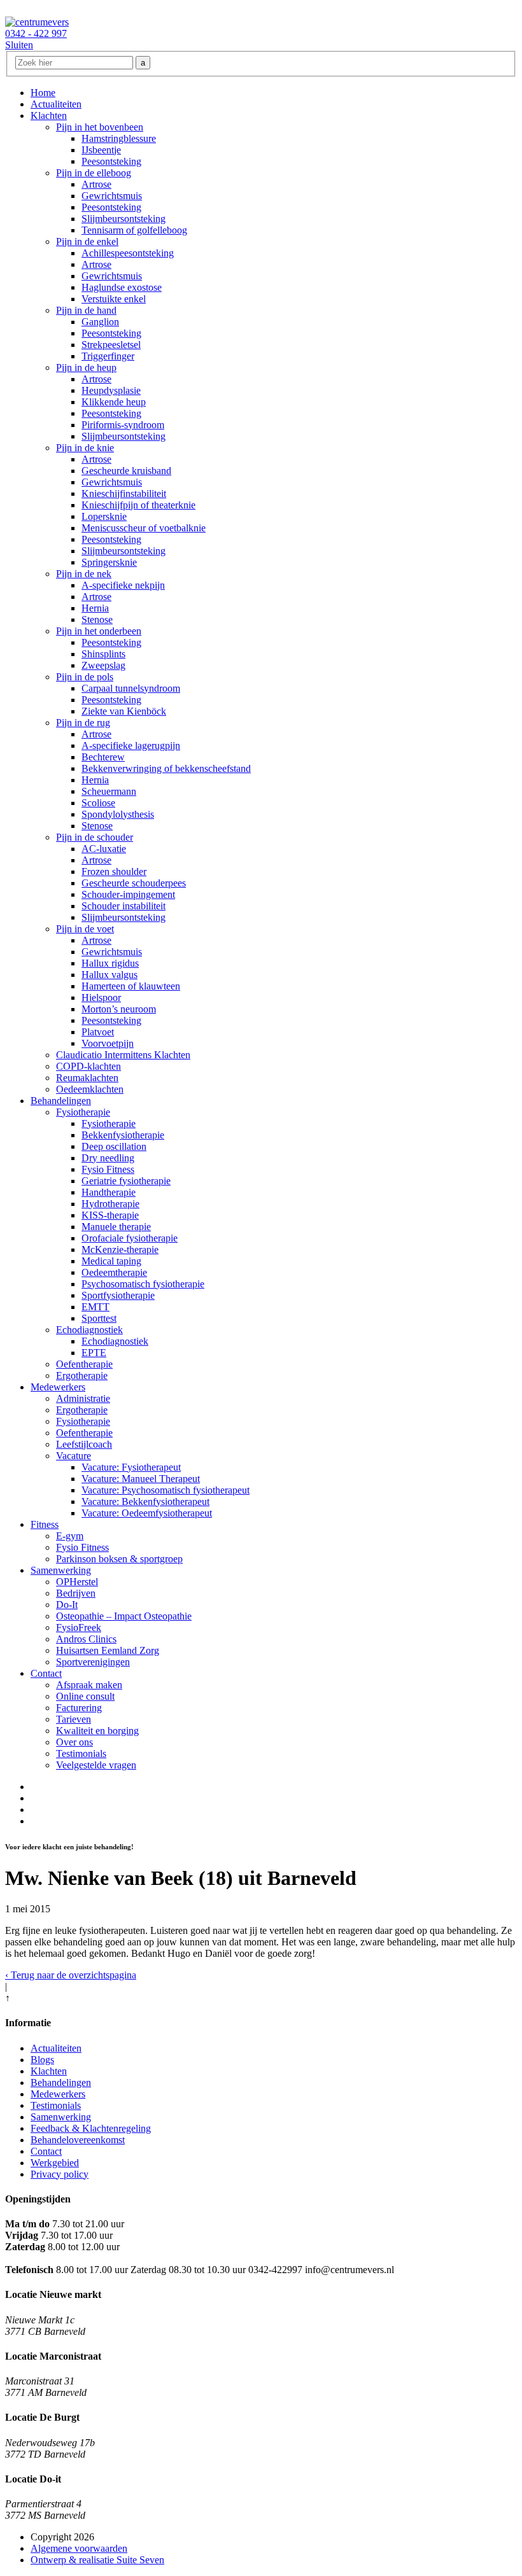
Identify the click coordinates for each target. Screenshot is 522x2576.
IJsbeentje (101, 150)
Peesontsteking (111, 161)
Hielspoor (101, 997)
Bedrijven (76, 1593)
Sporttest (99, 1318)
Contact (46, 1673)
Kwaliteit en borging (97, 1731)
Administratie (83, 1398)
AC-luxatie (104, 849)
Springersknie (109, 562)
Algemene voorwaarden (79, 2548)
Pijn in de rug (83, 723)
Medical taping (111, 1261)
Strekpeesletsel (111, 345)
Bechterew (103, 757)
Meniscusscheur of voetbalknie (144, 528)
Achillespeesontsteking (128, 253)
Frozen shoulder (114, 871)
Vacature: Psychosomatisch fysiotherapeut (166, 1490)
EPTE (94, 1353)
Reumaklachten (87, 1078)
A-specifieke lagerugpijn (131, 745)
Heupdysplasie (111, 390)
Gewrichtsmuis (112, 196)
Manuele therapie (116, 1227)
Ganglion (100, 322)
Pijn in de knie (85, 448)
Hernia (95, 608)
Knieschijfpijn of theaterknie (138, 505)
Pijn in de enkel (87, 241)
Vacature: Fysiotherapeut (131, 1467)
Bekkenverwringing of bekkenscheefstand (166, 768)
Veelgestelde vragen (96, 1765)
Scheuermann (109, 791)
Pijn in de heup (86, 367)
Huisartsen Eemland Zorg (108, 1650)
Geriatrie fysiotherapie (126, 1181)
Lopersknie (104, 516)
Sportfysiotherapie (118, 1295)
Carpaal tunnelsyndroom (131, 688)
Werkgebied (55, 2163)
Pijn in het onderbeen (99, 631)
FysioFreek (79, 1627)
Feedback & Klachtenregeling (91, 2128)
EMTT (95, 1307)
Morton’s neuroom (119, 1009)
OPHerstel (77, 1582)
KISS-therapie (110, 1215)
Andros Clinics (86, 1639)
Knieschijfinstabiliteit (124, 493)
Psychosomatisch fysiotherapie (143, 1284)
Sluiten (19, 45)
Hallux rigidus (110, 963)
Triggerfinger (108, 356)
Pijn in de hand (86, 310)
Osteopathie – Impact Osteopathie (124, 1616)
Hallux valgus (109, 975)
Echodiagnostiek (89, 1330)
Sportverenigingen (93, 1662)
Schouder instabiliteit (123, 906)
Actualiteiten (56, 104)
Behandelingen (61, 1101)
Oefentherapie (84, 1364)
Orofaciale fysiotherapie (130, 1238)
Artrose (96, 184)
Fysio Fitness (108, 1169)
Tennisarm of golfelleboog (134, 230)
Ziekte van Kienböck (124, 711)
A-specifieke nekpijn (123, 585)
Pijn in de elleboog (94, 173)
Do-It (67, 1605)
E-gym (70, 1536)
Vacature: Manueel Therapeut (141, 1479)
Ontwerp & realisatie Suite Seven (97, 2560)
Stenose (97, 619)
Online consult (85, 1696)
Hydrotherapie (110, 1204)
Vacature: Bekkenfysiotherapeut (145, 1501)
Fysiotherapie (83, 1112)
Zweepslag (103, 665)
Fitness (45, 1524)
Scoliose (98, 803)
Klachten (49, 115)
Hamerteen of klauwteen (131, 986)
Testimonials (81, 1753)
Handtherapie (109, 1192)
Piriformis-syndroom (123, 425)
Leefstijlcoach (84, 1444)
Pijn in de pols (85, 677)
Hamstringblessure (119, 138)
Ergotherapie (82, 1375)
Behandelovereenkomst (78, 2140)
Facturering (79, 1708)
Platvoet (98, 1032)
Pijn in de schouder (95, 837)
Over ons (74, 1742)
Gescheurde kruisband (126, 471)
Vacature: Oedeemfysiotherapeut (147, 1513)
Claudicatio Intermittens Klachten (123, 1055)
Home (43, 93)
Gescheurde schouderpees (134, 883)
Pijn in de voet (85, 929)
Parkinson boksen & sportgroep (119, 1559)
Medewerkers (58, 1387)
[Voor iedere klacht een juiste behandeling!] (37, 22)
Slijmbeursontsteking (123, 219)
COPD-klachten (88, 1066)
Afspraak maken (89, 1685)
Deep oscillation (114, 1146)
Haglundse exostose (122, 287)
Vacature (74, 1456)
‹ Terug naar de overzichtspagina (71, 1975)
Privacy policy (60, 2174)
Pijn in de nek (84, 574)
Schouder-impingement (128, 894)
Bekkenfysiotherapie (123, 1135)
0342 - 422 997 (36, 33)
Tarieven (74, 1719)
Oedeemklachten (90, 1089)
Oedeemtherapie (114, 1272)
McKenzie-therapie (120, 1249)
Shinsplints (103, 654)
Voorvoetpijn (108, 1043)
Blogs (42, 2060)
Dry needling (108, 1158)
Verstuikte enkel (114, 299)
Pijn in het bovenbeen (100, 127)
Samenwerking (61, 1570)
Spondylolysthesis (118, 814)
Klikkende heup (114, 402)
